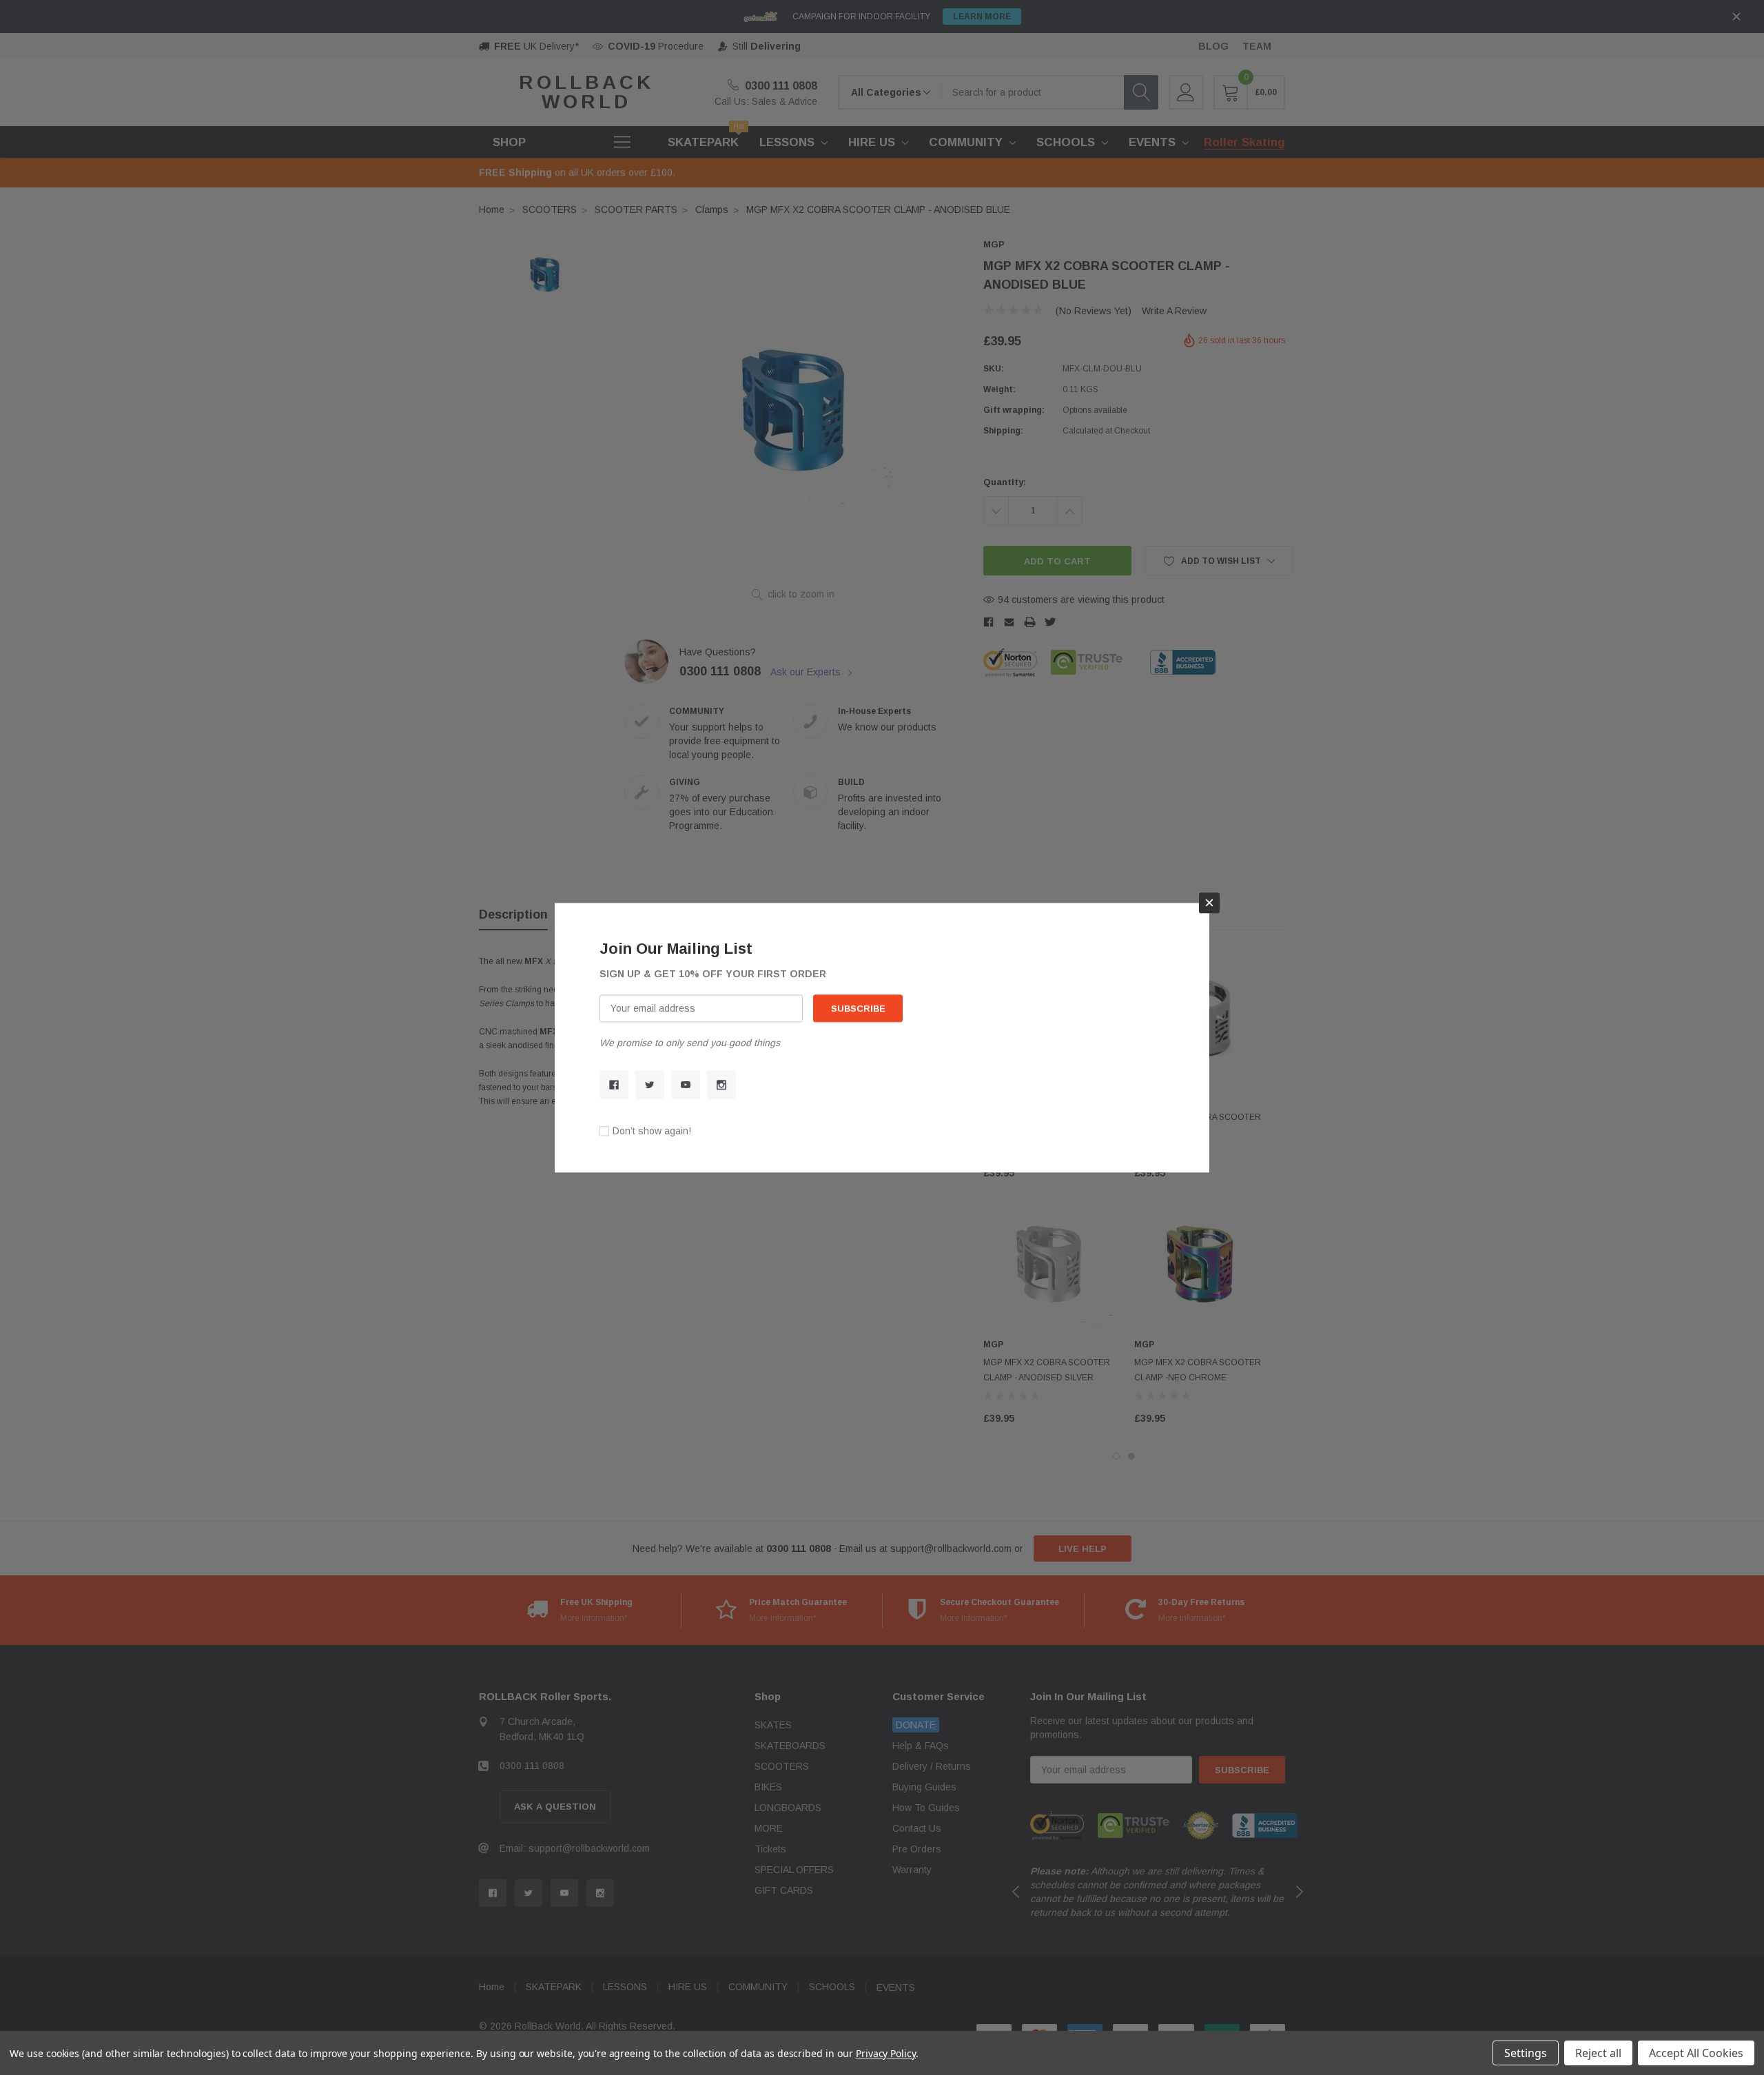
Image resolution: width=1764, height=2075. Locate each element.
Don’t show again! (652, 1131)
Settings (1526, 2053)
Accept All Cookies (1696, 2053)
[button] (1209, 903)
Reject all (1598, 2053)
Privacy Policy (886, 2053)
